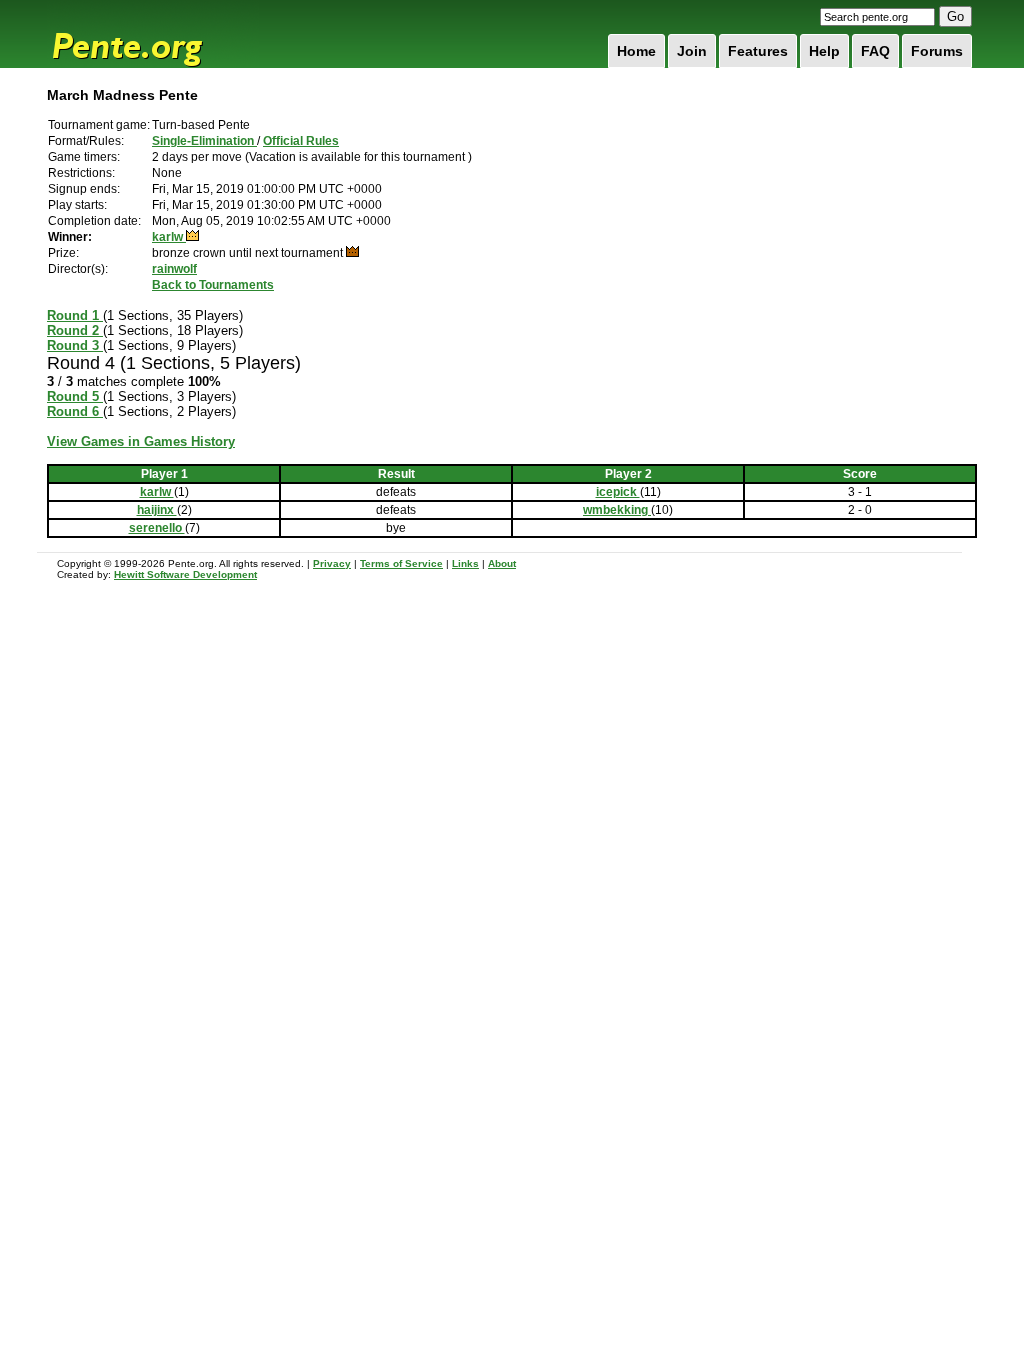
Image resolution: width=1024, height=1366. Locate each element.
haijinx (157, 510)
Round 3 (75, 345)
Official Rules (301, 141)
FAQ (875, 51)
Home (636, 51)
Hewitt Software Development (185, 574)
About (502, 563)
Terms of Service (401, 563)
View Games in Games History (141, 441)
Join (692, 51)
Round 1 (75, 315)
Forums (937, 51)
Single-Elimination (204, 141)
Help (824, 51)
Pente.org (153, 34)
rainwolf (174, 269)
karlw (169, 237)
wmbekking (617, 510)
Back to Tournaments (213, 285)
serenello (157, 528)
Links (465, 563)
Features (758, 51)
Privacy (332, 563)
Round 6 (75, 411)
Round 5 (75, 396)
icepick (618, 492)
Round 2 (75, 330)
